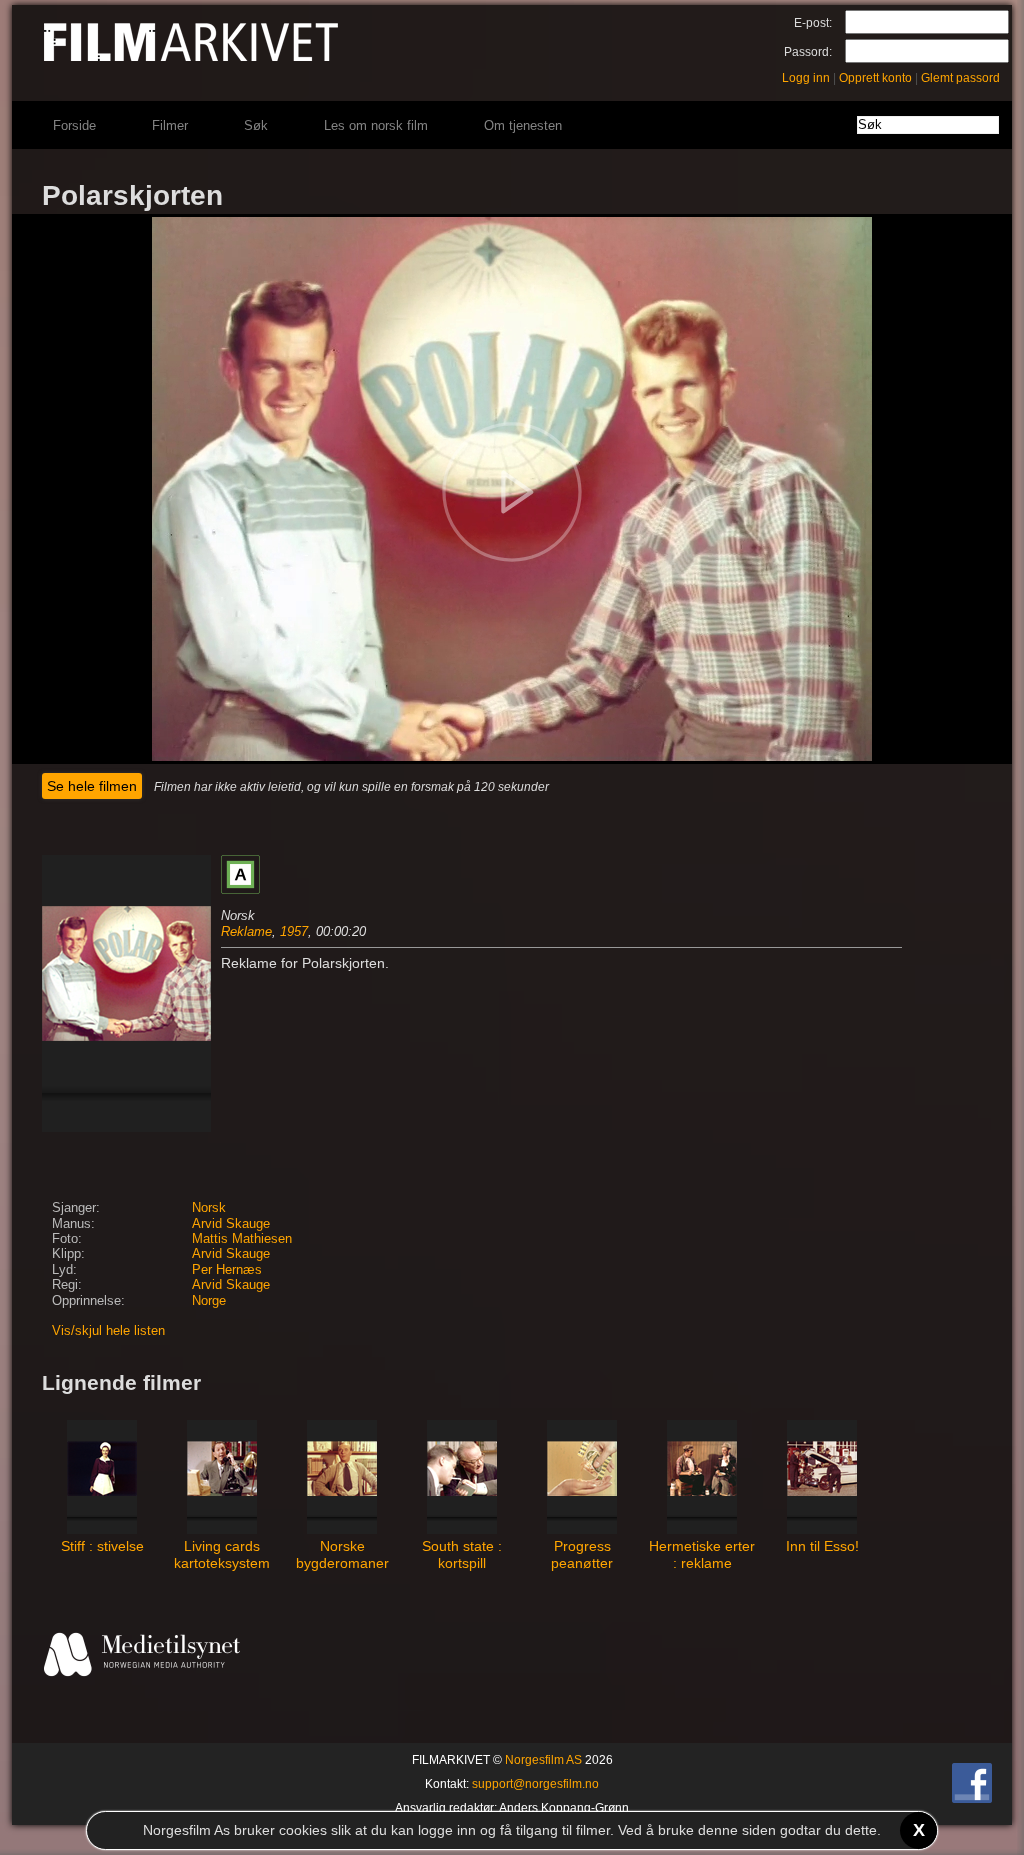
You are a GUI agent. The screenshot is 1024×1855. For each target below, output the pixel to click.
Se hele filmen (92, 786)
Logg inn (806, 78)
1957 (294, 931)
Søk (256, 125)
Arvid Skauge (231, 1224)
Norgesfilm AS (543, 1760)
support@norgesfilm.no (535, 1784)
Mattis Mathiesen (242, 1239)
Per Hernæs (227, 1270)
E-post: (813, 23)
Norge (209, 1301)
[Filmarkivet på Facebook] (972, 1799)
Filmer (170, 125)
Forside (74, 125)
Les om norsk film (376, 125)
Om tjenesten (523, 125)
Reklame (246, 931)
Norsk (209, 1208)
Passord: (808, 52)
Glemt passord (960, 78)
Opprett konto (875, 78)
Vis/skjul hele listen (108, 1331)
